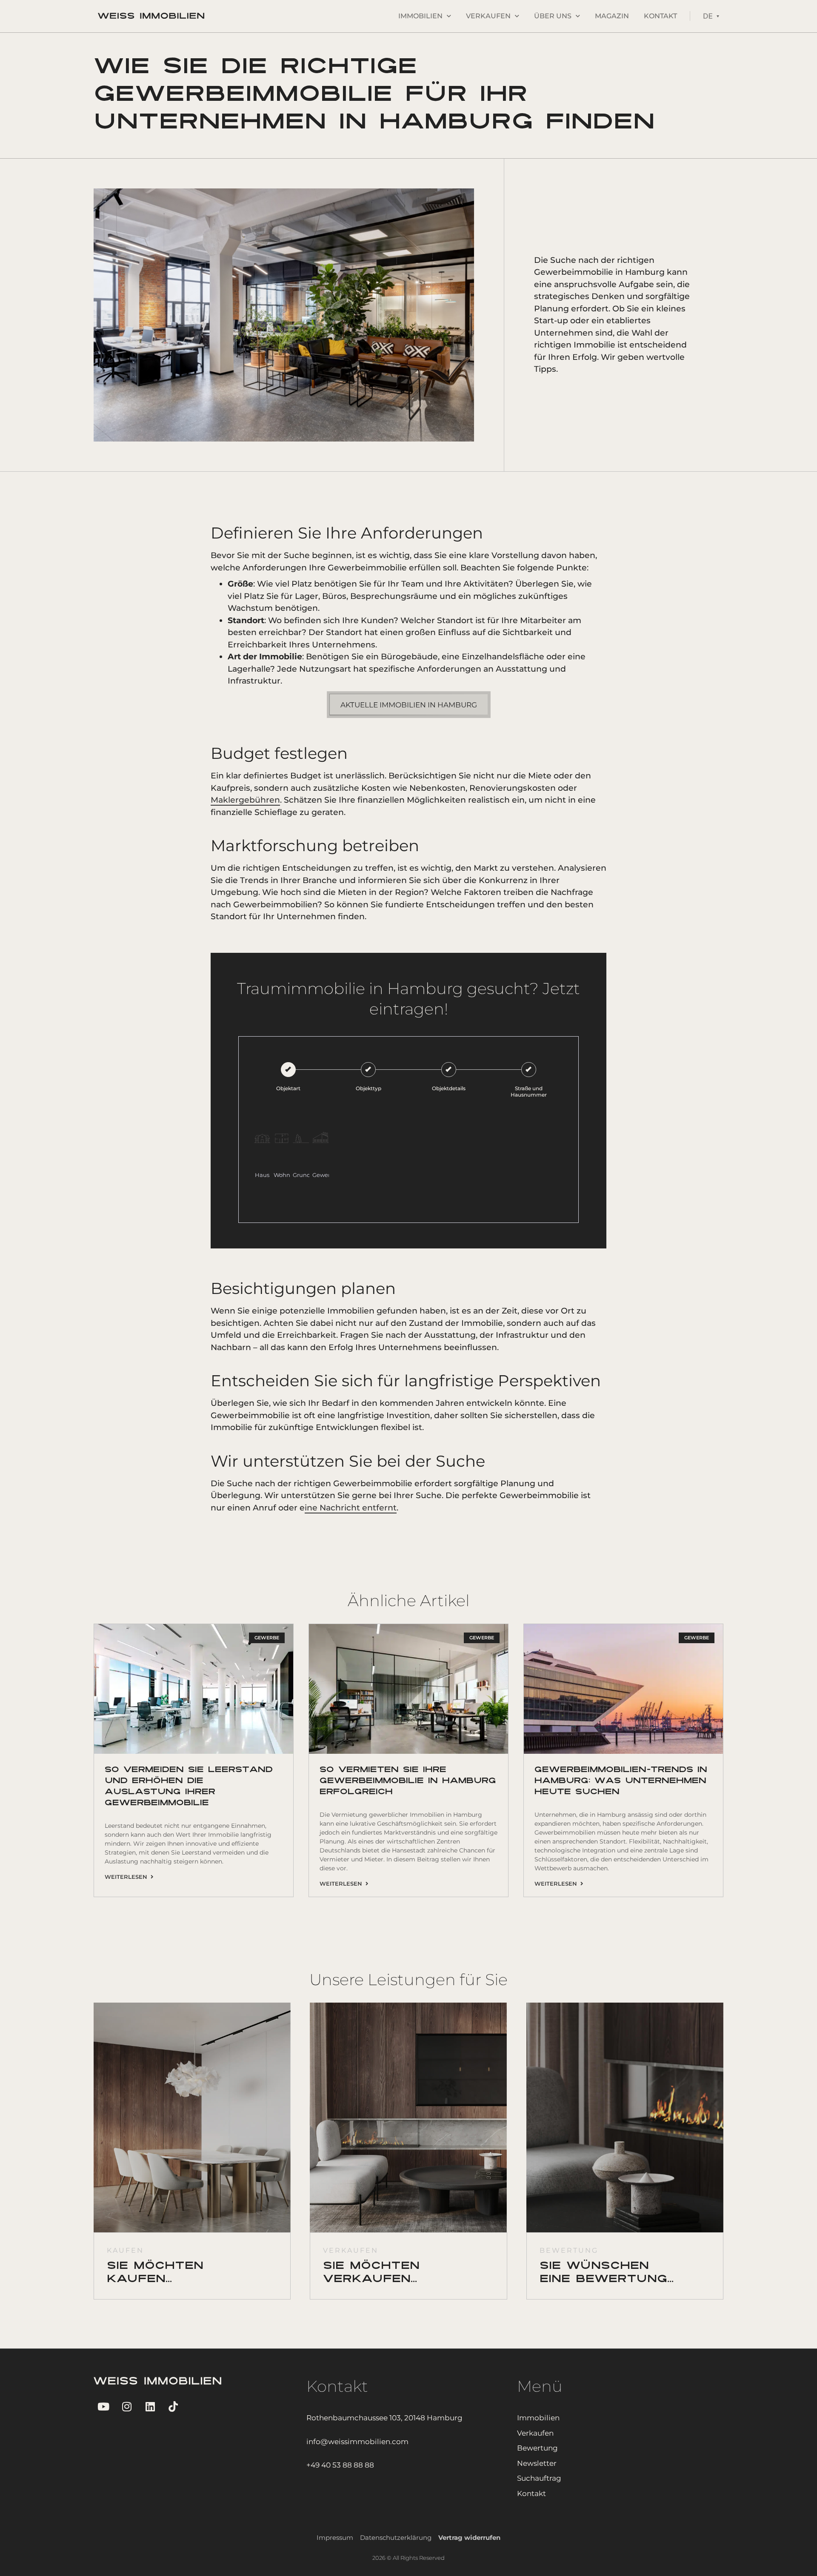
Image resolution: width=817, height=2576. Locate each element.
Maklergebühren (245, 800)
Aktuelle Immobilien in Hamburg (409, 705)
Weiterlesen (128, 1877)
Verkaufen (488, 16)
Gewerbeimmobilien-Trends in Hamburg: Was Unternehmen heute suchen (621, 1781)
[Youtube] (103, 2406)
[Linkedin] (150, 2406)
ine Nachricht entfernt (351, 1508)
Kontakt (660, 16)
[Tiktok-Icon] (173, 2406)
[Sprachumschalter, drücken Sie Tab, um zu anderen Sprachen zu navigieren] (711, 16)
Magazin (612, 16)
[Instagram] (127, 2406)
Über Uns (553, 16)
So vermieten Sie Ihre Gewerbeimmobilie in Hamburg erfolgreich (408, 1781)
